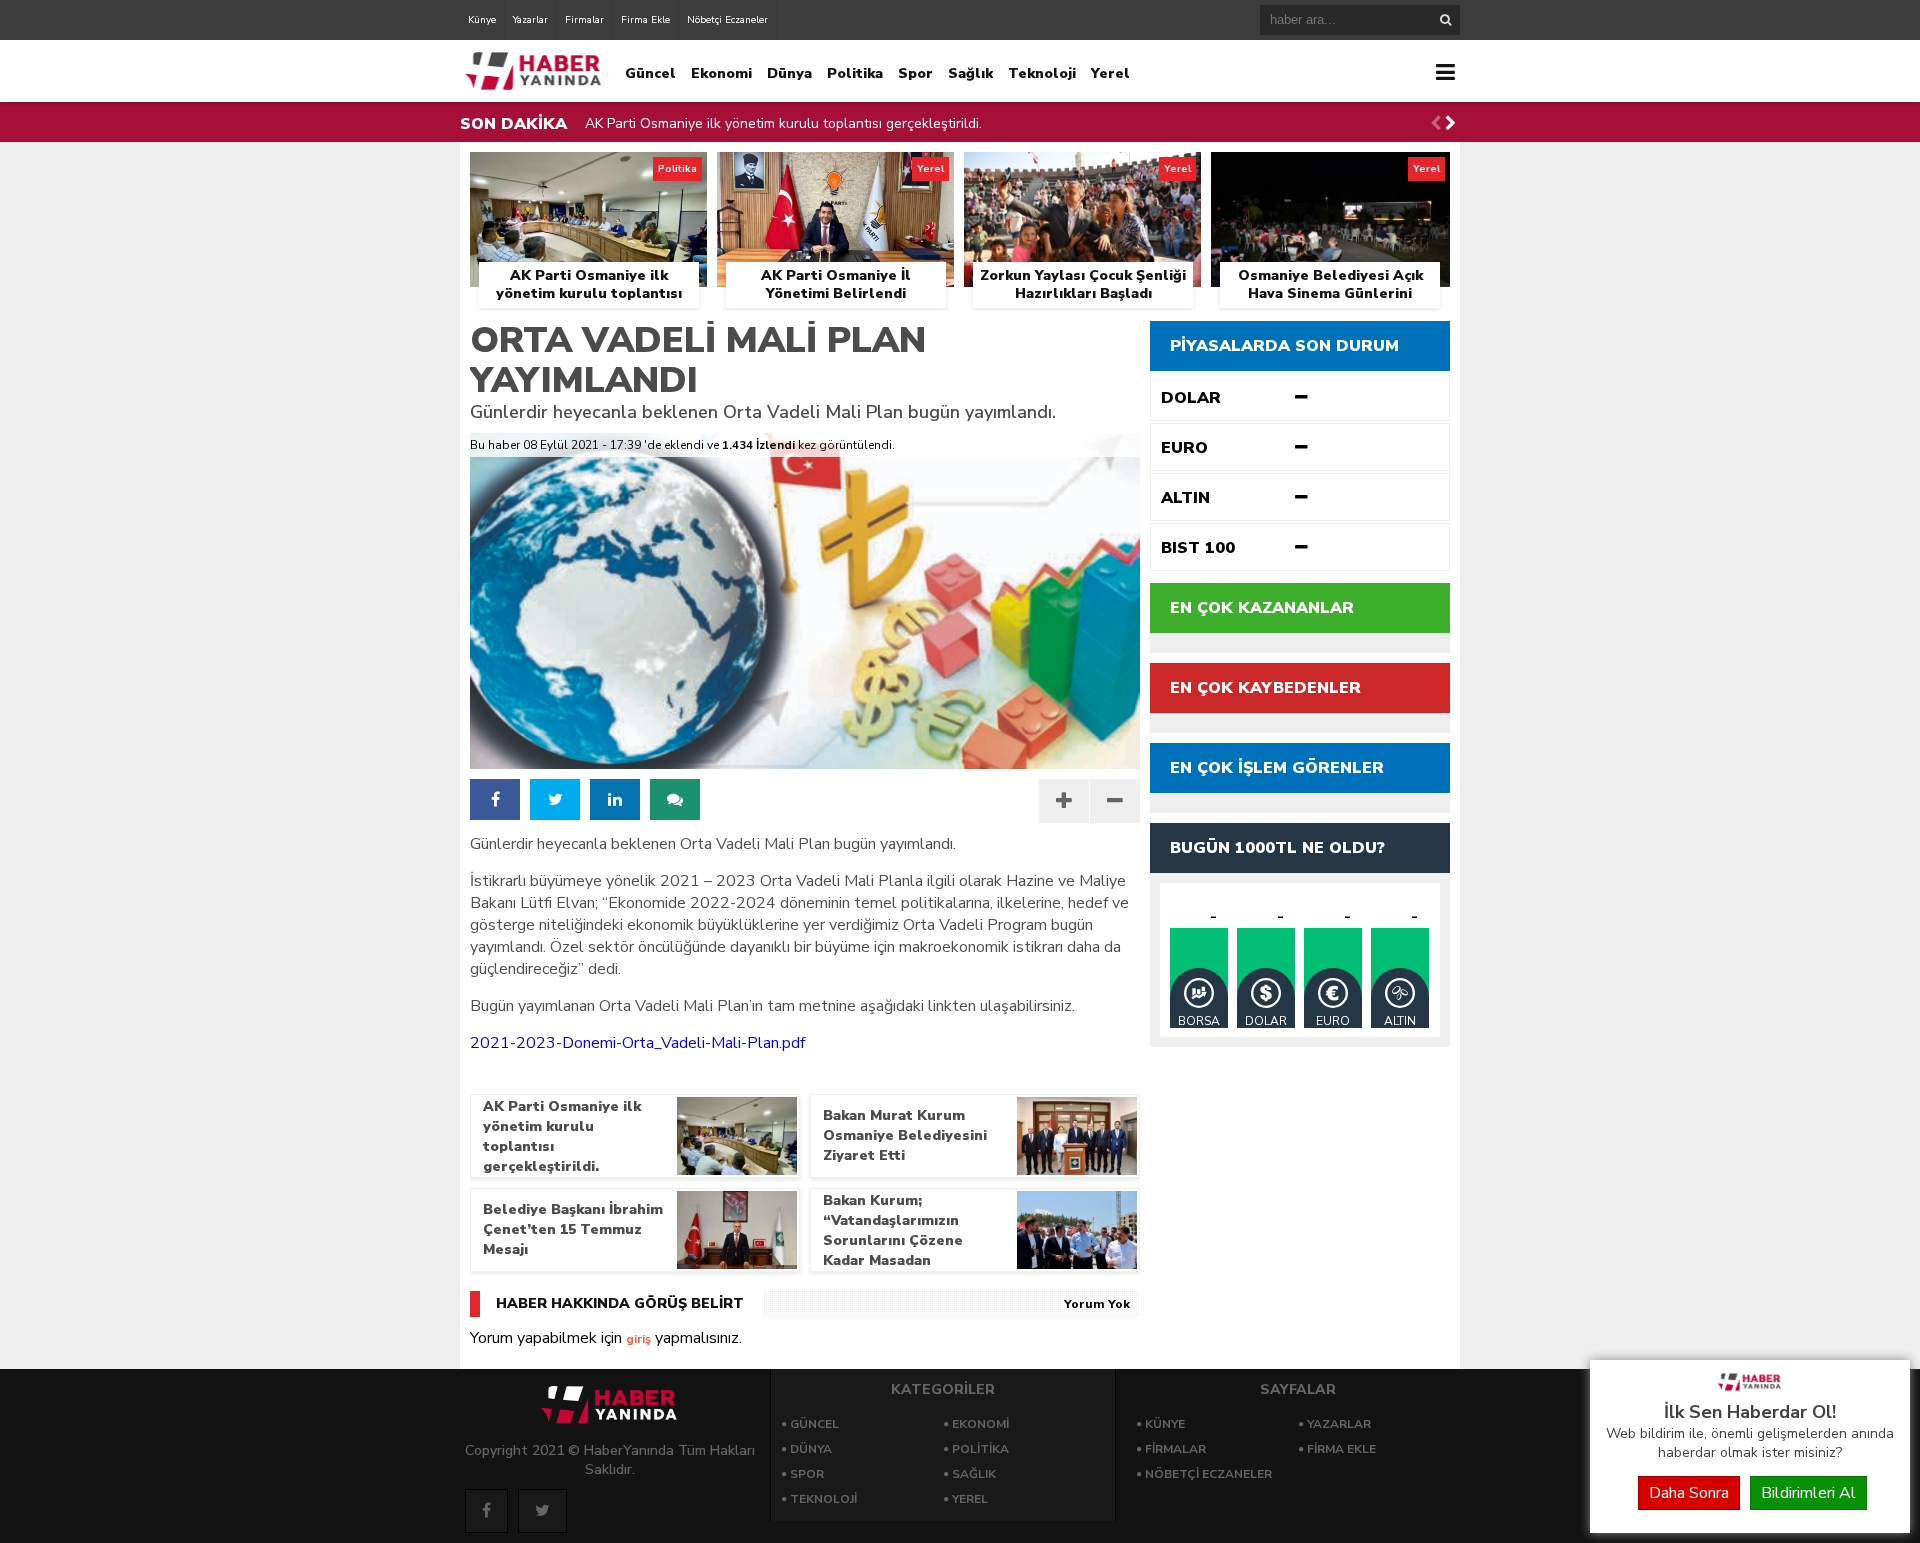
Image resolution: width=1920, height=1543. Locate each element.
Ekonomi (721, 73)
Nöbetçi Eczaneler (727, 20)
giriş (638, 1339)
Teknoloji (1042, 73)
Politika (855, 73)
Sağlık (970, 73)
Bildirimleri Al (1808, 1493)
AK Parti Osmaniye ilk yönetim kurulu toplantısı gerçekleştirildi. (783, 123)
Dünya (789, 73)
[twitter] (555, 799)
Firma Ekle (645, 20)
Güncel (650, 73)
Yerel (1110, 73)
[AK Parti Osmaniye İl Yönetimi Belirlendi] (835, 175)
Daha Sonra (1689, 1493)
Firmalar (584, 20)
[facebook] (495, 799)
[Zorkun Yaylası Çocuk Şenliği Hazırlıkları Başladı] (1082, 175)
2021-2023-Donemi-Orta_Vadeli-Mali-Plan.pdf (637, 1043)
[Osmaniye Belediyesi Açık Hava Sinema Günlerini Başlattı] (1330, 175)
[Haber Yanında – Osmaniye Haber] (1750, 1389)
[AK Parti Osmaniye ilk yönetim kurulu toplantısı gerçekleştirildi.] (588, 175)
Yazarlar (530, 20)
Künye (482, 20)
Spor (915, 73)
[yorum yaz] (675, 799)
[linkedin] (615, 799)
